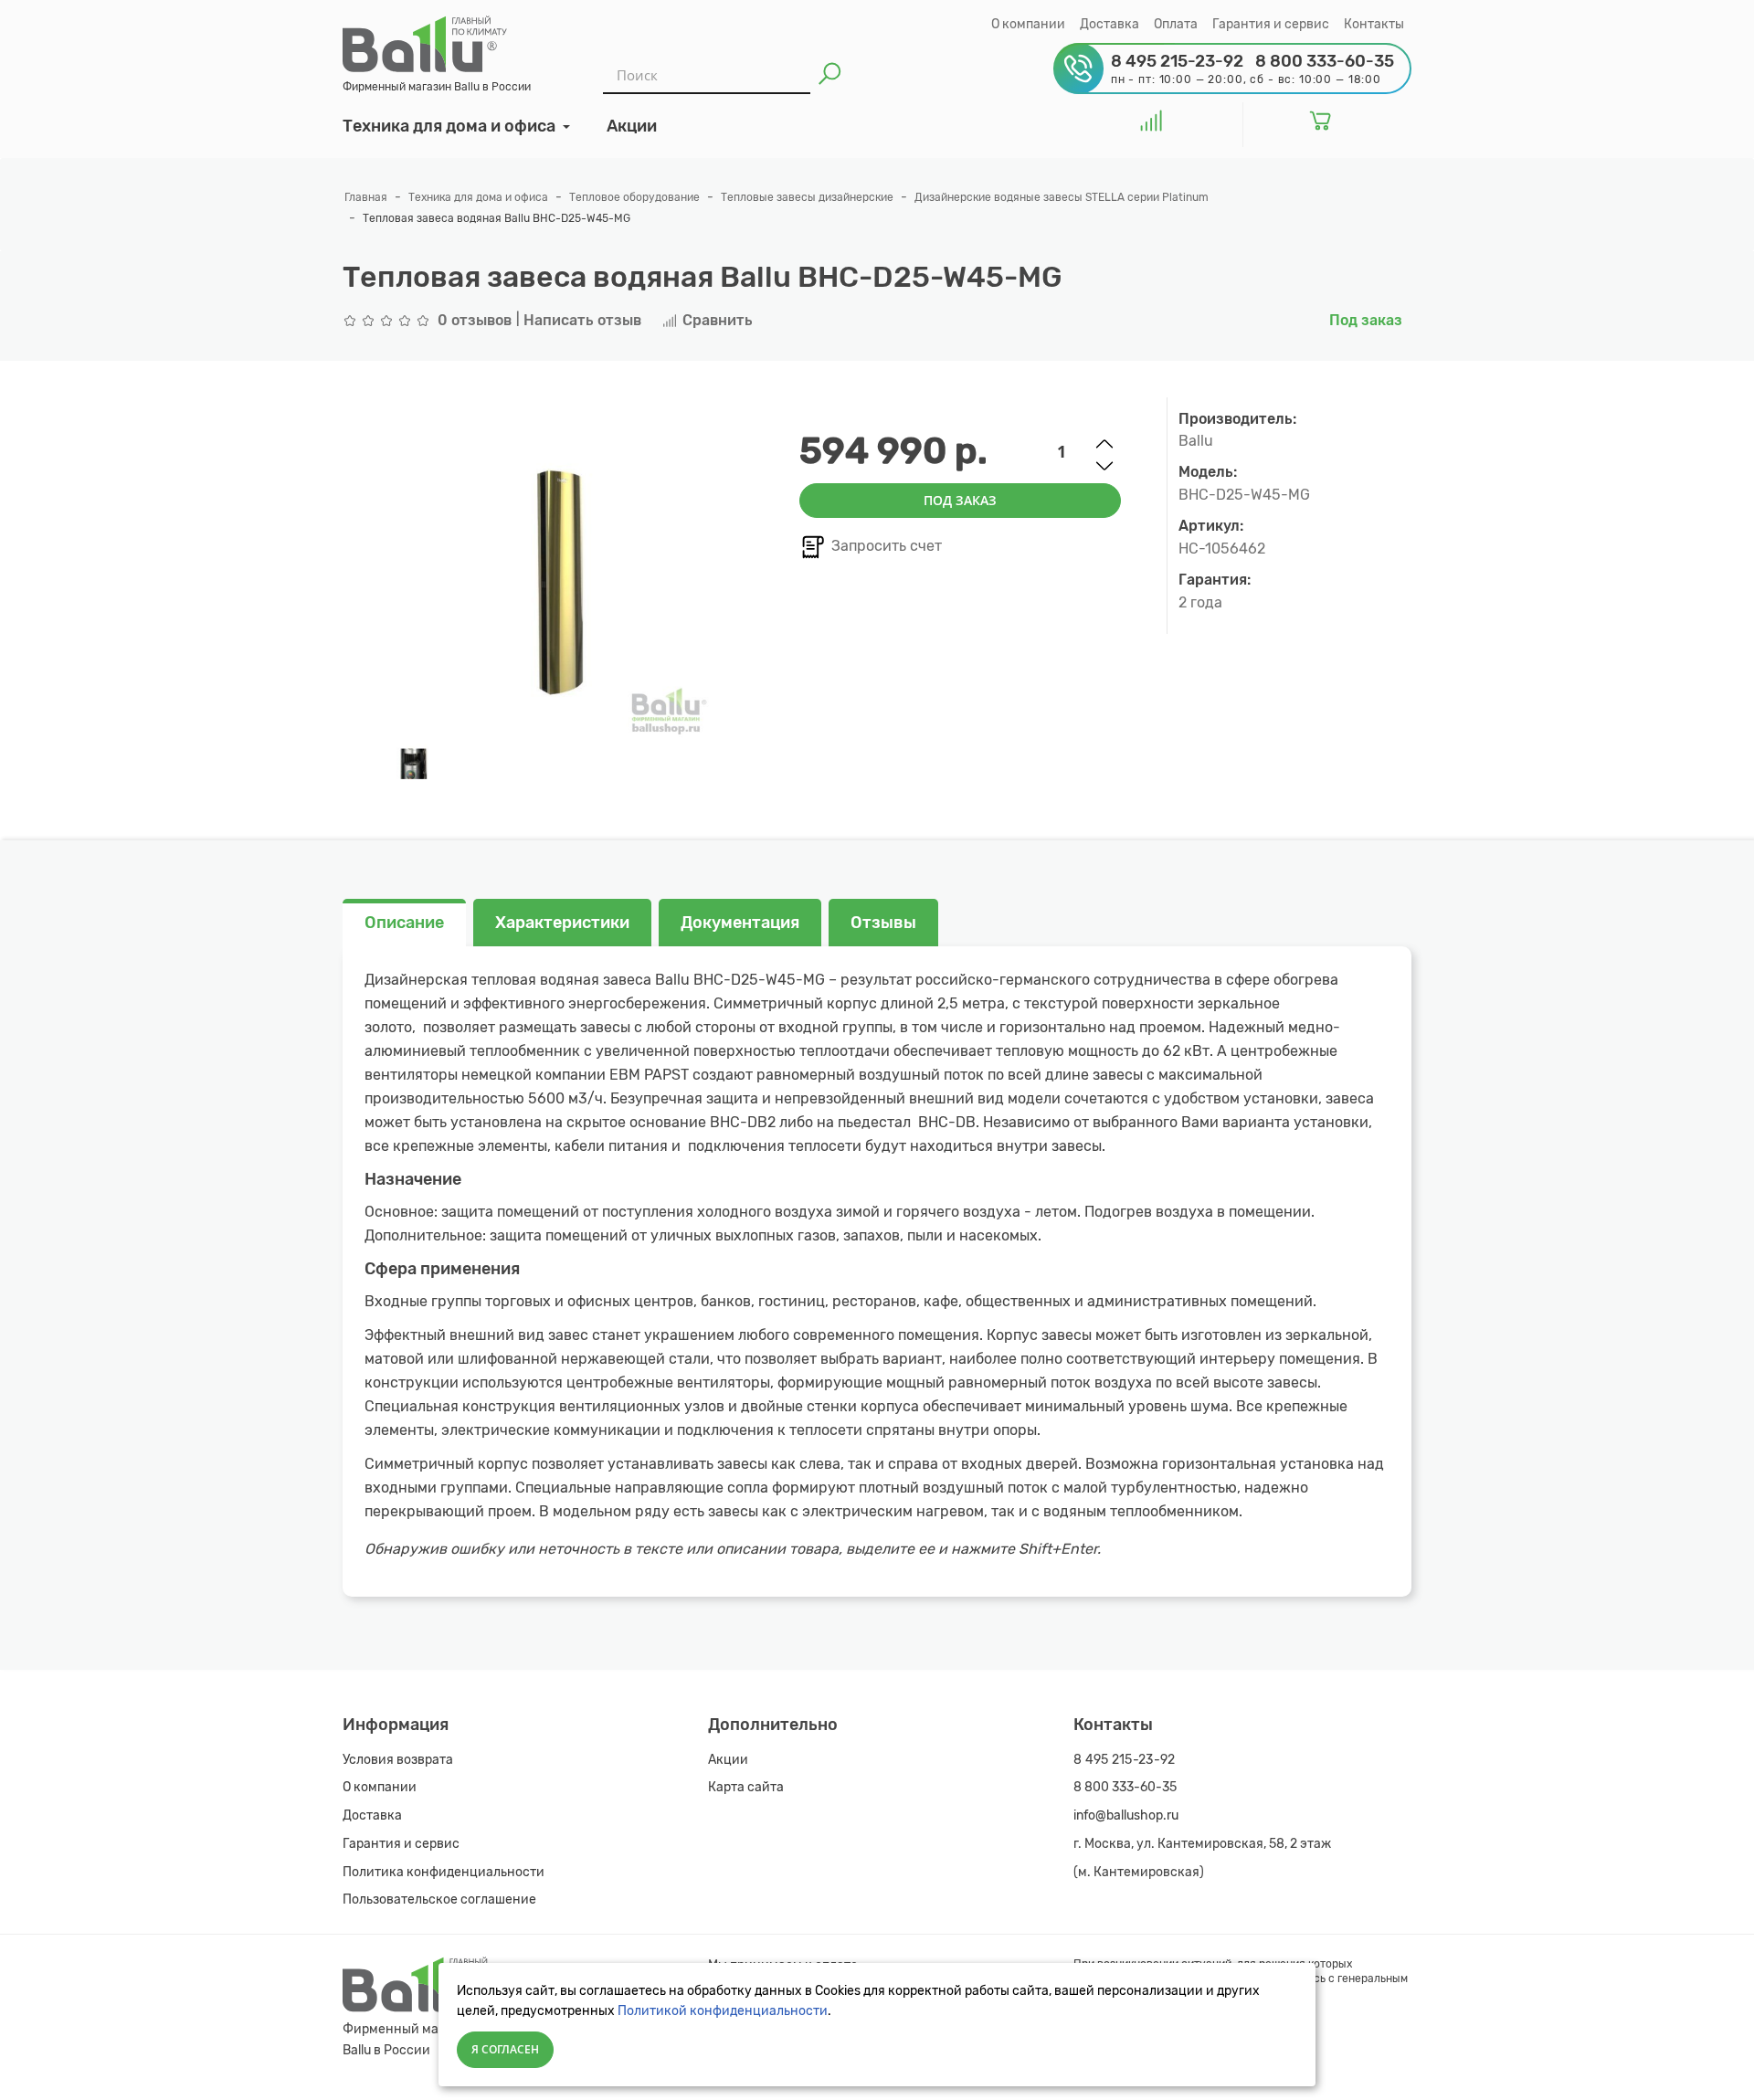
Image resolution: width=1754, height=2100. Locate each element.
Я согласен (505, 2049)
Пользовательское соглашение (439, 1899)
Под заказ (960, 500)
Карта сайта (746, 1787)
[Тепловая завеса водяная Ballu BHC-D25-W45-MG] (413, 764)
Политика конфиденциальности (444, 1872)
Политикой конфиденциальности (723, 2011)
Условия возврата (398, 1760)
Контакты (1374, 24)
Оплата (1176, 24)
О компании (1028, 24)
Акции (728, 1760)
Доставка (1109, 24)
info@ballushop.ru (1126, 1815)
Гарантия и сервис (1271, 24)
